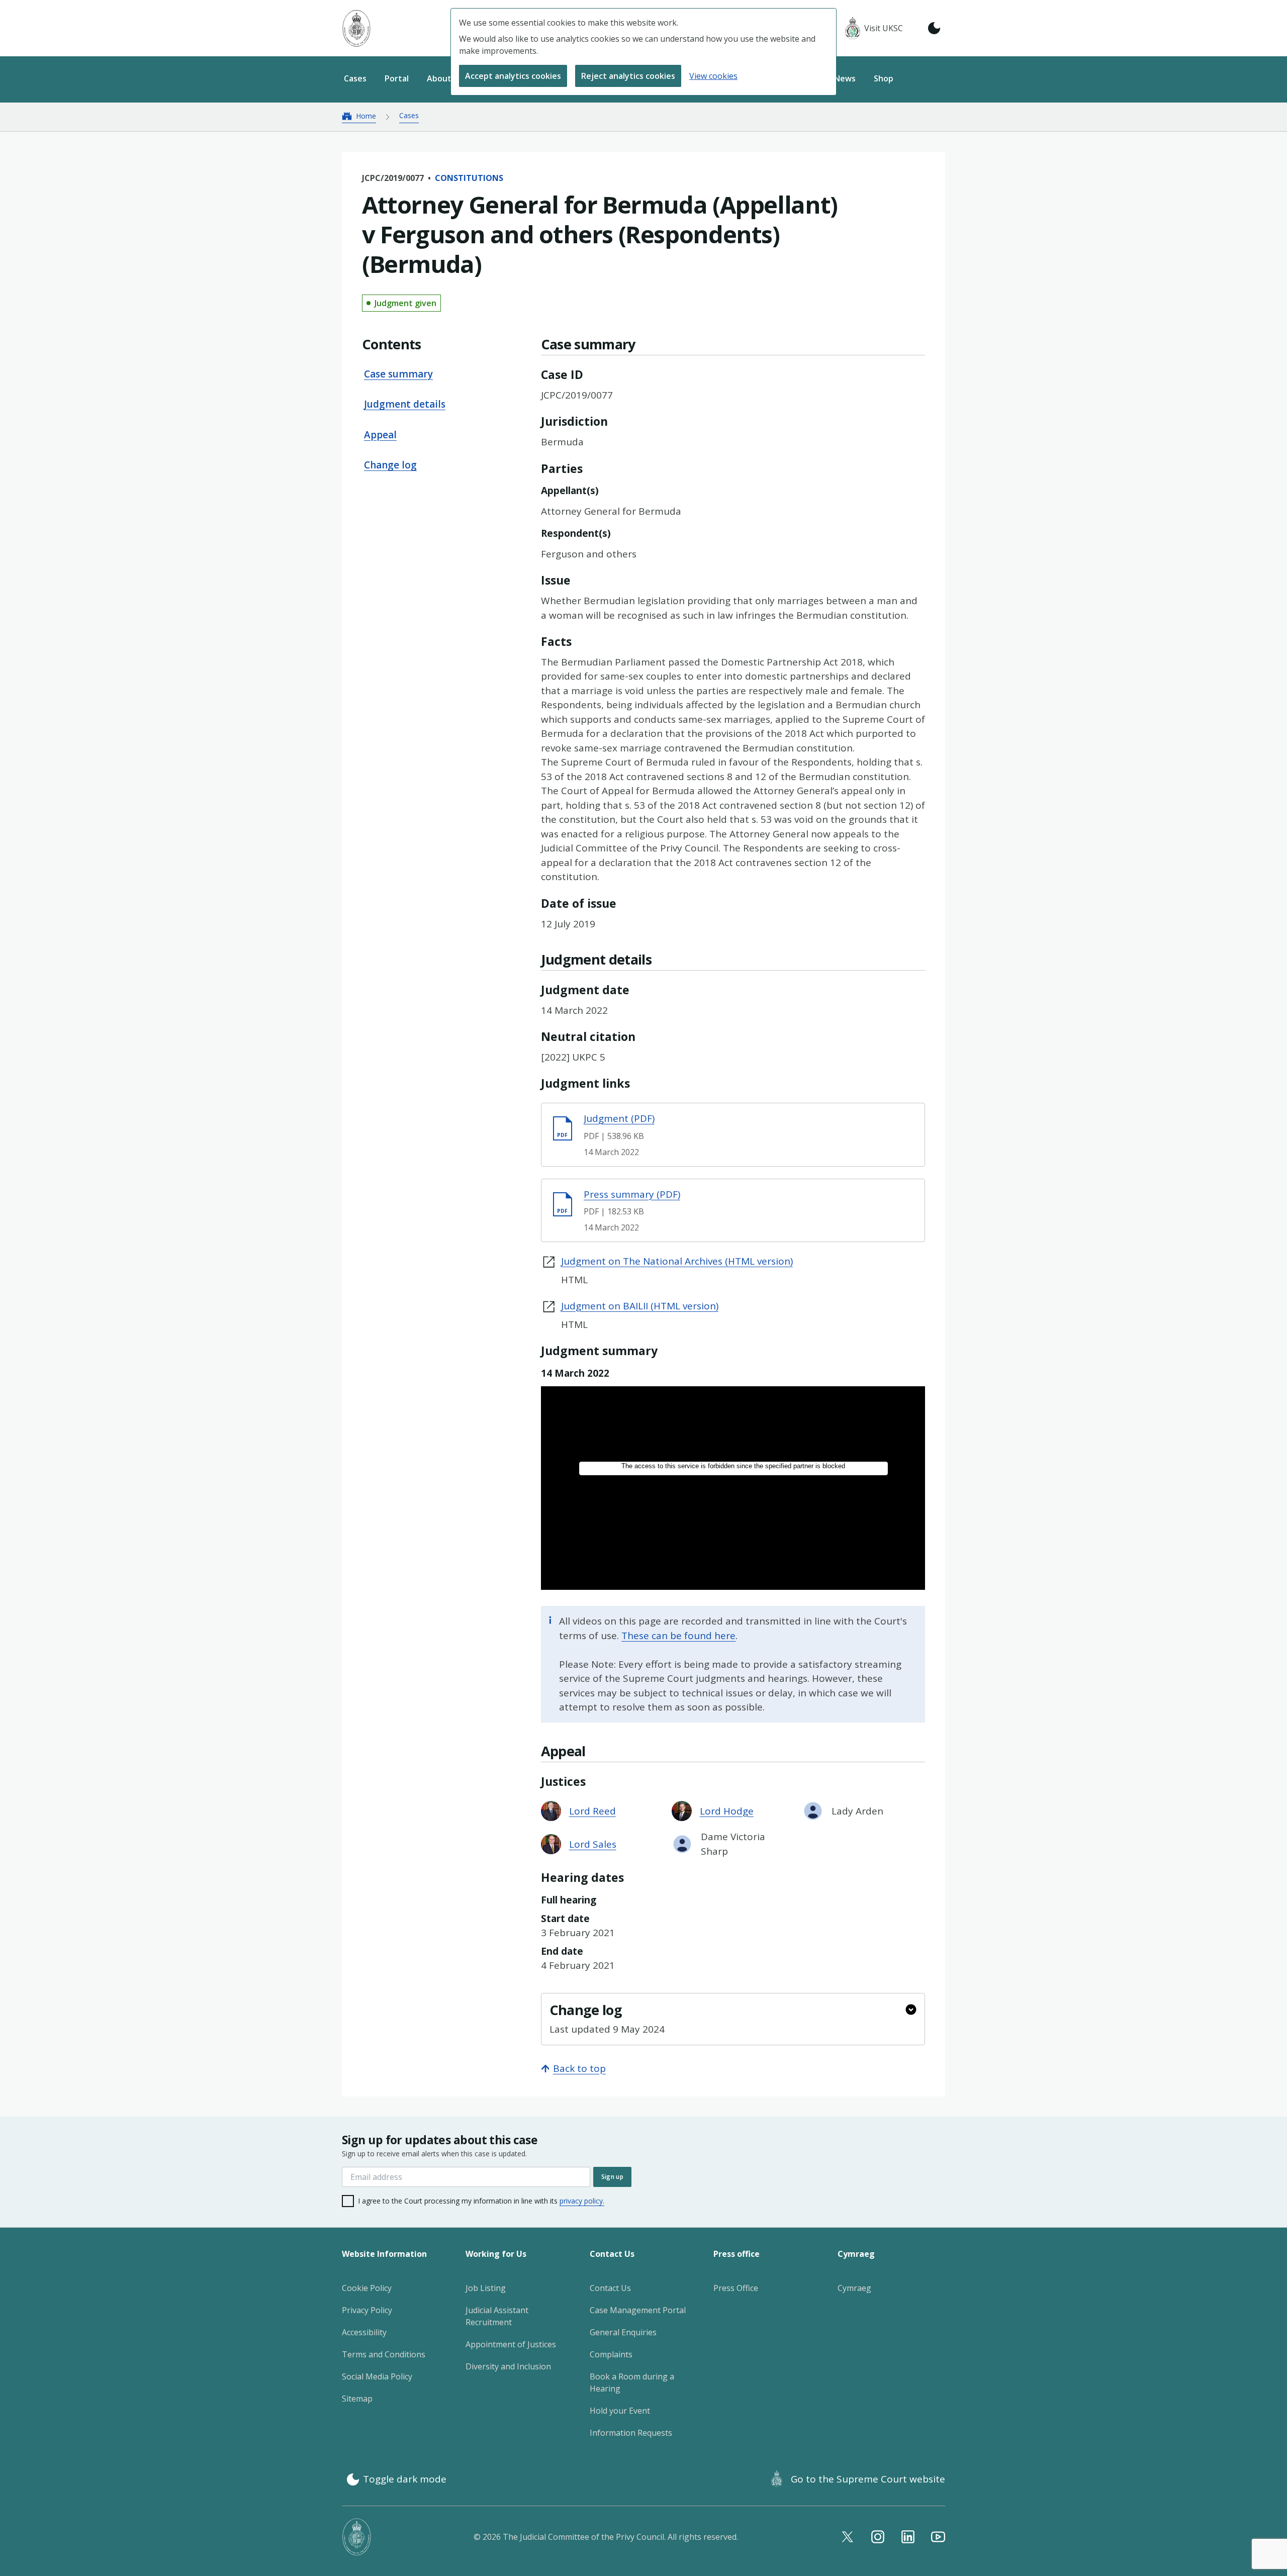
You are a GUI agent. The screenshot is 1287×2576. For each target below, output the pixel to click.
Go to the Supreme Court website (868, 2479)
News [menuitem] (845, 78)
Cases (409, 115)
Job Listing (486, 2288)
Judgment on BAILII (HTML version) (640, 1306)
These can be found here (678, 1636)
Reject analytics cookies (628, 76)
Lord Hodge (727, 1811)
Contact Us (610, 2288)
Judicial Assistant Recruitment (497, 2316)
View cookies (713, 76)
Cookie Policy (367, 2288)
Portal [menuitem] (397, 78)
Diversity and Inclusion (508, 2366)
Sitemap (357, 2399)
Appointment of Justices (511, 2344)
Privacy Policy (367, 2310)
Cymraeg (854, 2288)
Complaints (611, 2354)
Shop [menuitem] (884, 78)
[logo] (356, 28)
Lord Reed (592, 1811)
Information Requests (631, 2433)
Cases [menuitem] (355, 78)
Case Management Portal (638, 2310)
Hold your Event (620, 2411)
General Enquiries (623, 2332)
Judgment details (405, 405)
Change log (390, 465)
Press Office (736, 2288)
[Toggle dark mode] (934, 28)
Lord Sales (593, 1844)
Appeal (380, 435)
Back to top (579, 2068)
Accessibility (364, 2332)
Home (366, 116)
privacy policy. (582, 2201)
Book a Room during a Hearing (632, 2382)
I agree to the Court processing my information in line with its (481, 2201)
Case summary (398, 374)
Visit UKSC (884, 28)
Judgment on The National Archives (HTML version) (677, 1261)
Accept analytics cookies (513, 76)
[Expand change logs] (911, 2010)
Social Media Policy (377, 2376)
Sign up (612, 2177)
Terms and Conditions (384, 2354)
